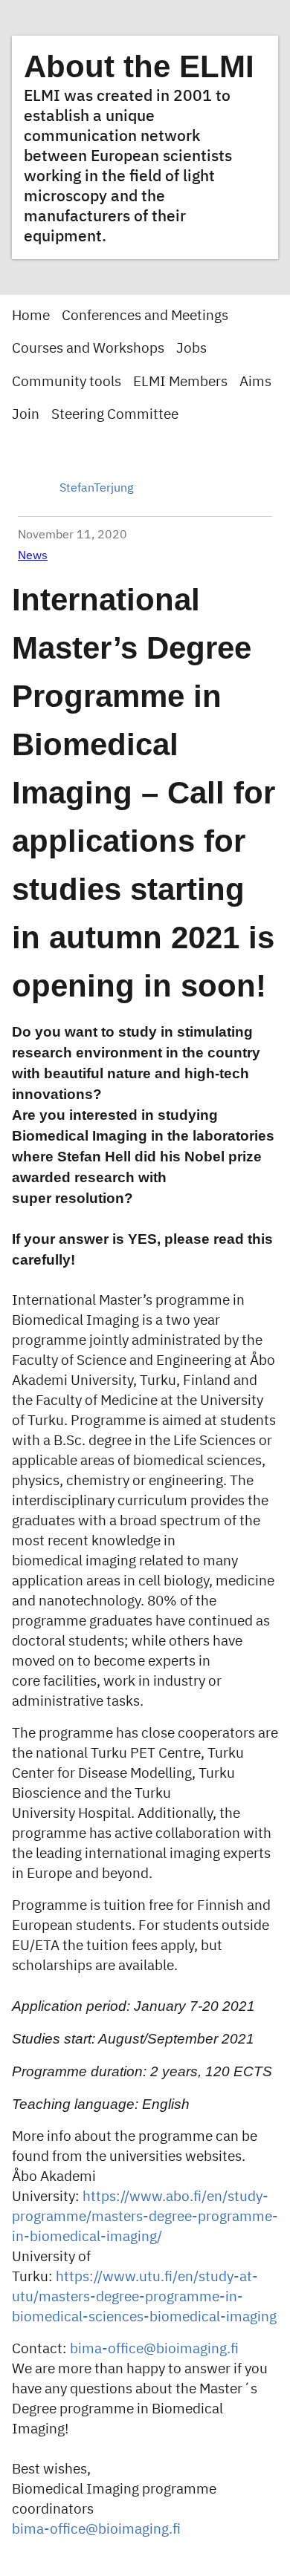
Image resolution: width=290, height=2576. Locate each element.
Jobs (191, 349)
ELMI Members (180, 382)
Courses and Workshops (88, 349)
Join (26, 415)
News (33, 556)
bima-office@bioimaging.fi (154, 2349)
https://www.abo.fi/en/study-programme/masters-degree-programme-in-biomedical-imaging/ (145, 2217)
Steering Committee (115, 415)
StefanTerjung (96, 489)
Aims (255, 382)
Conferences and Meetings (145, 316)
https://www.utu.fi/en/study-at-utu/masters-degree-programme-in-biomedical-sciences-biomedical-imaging (144, 2297)
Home (31, 316)
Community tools (67, 382)
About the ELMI (139, 66)
